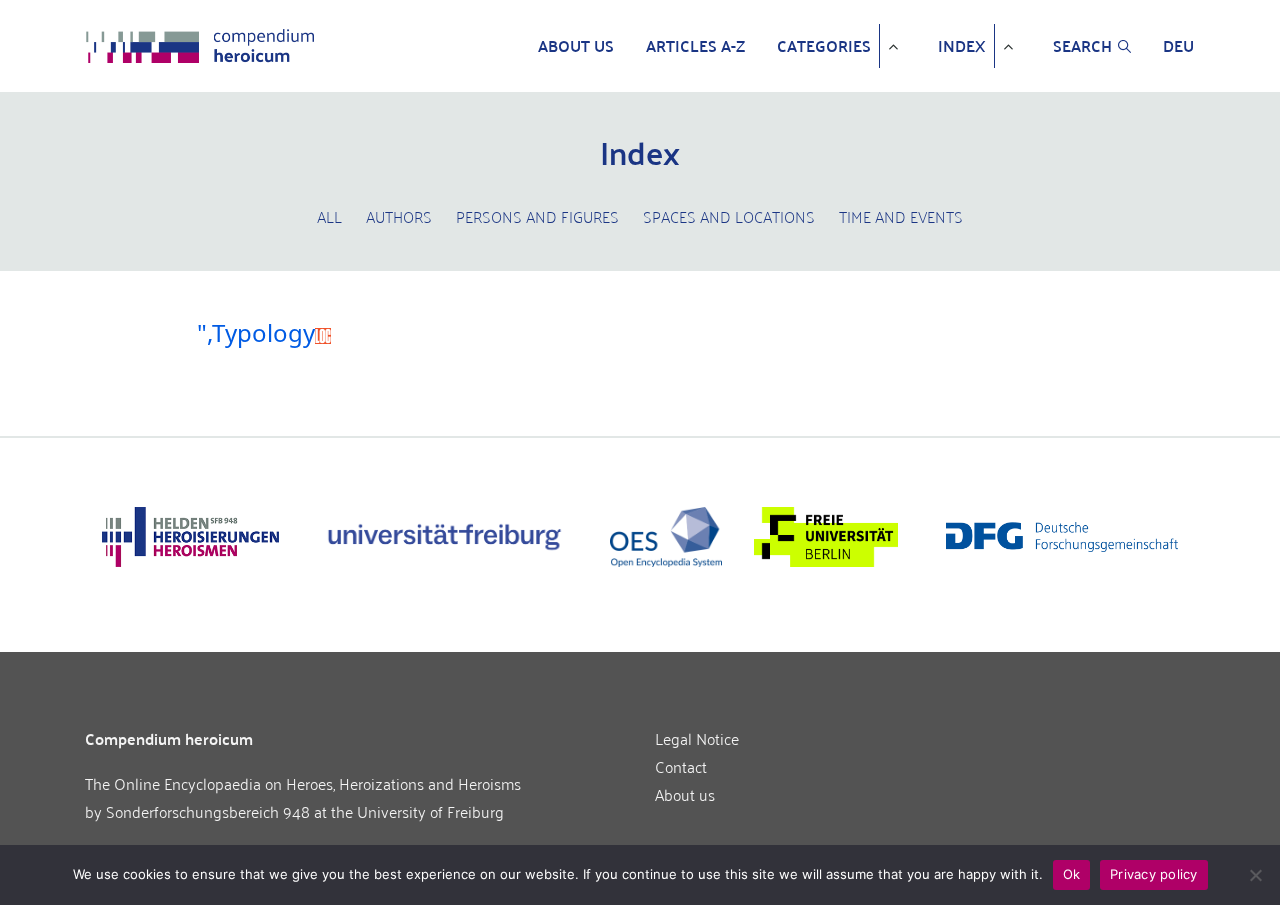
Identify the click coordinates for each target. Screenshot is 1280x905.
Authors (399, 216)
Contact (681, 766)
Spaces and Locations (729, 216)
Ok (1072, 874)
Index (962, 46)
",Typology (256, 333)
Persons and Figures (537, 216)
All (329, 216)
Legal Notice (697, 738)
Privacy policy (1154, 874)
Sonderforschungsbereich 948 (208, 811)
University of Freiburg (430, 811)
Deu (1178, 46)
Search (1082, 46)
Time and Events (901, 216)
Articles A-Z (695, 46)
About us (576, 46)
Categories (824, 46)
